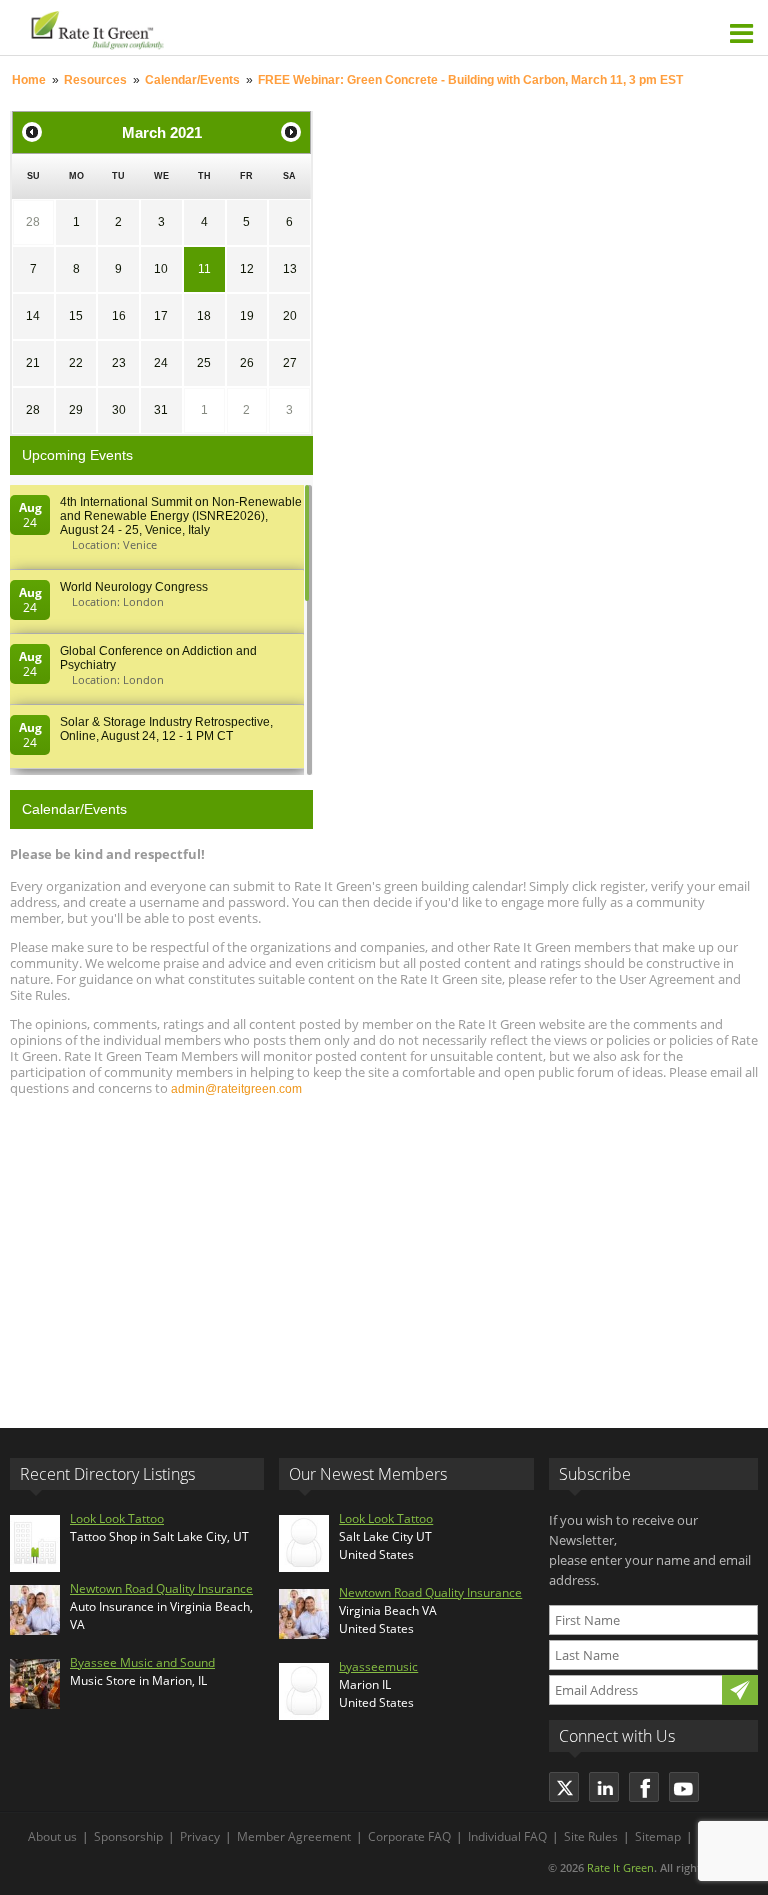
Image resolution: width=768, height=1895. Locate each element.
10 (161, 269)
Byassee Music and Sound (142, 1662)
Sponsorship (128, 1836)
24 (161, 363)
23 (119, 363)
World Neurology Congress (134, 587)
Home (29, 80)
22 (76, 363)
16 (119, 316)
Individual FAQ (507, 1836)
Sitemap (658, 1836)
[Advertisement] (384, 1253)
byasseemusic (378, 1666)
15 (76, 316)
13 (290, 269)
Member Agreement (294, 1836)
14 (33, 316)
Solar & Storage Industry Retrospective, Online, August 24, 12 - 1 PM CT (166, 729)
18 (204, 316)
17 (161, 316)
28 (33, 222)
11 (204, 269)
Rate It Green (620, 1867)
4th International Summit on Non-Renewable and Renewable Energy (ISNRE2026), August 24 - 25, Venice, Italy (181, 516)
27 (290, 363)
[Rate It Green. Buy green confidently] (199, 27)
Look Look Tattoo (117, 1518)
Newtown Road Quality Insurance (161, 1588)
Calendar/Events (192, 80)
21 (33, 363)
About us (52, 1836)
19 (247, 316)
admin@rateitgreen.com (236, 1089)
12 (247, 269)
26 (247, 363)
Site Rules (591, 1836)
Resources (95, 80)
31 (161, 410)
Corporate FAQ (409, 1836)
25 (204, 363)
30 (119, 410)
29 (76, 410)
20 (290, 316)
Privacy (200, 1836)
